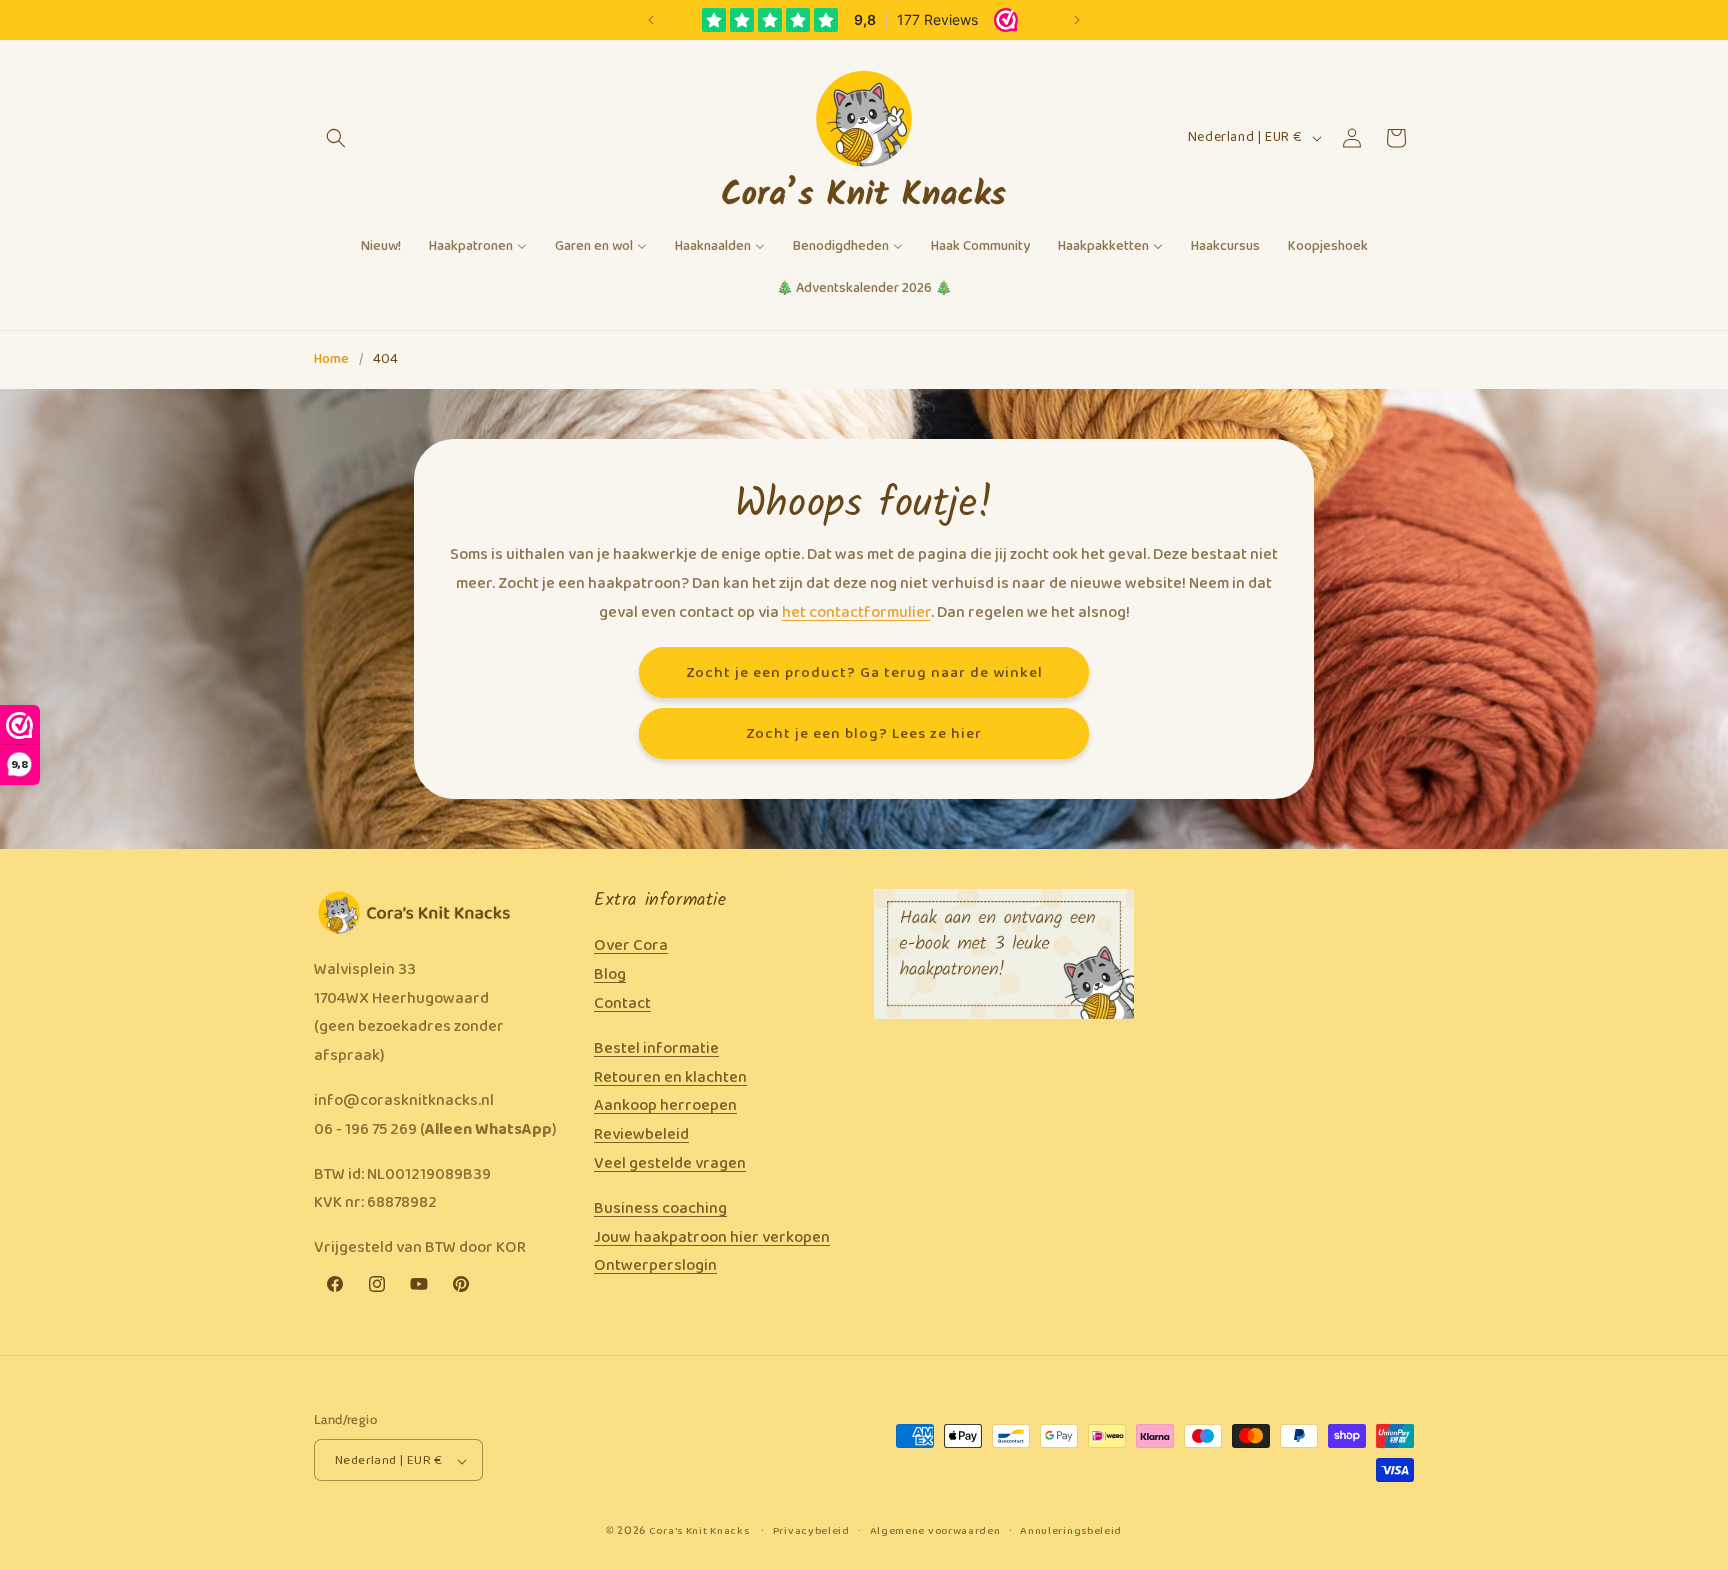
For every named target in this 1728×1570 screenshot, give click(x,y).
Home (331, 359)
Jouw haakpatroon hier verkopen (712, 1237)
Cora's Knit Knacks (699, 1532)
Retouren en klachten (670, 1077)
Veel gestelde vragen (670, 1163)
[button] (336, 138)
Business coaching (660, 1208)
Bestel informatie (656, 1048)
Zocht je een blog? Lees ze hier (864, 733)
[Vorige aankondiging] (651, 20)
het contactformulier (856, 611)
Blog (610, 974)
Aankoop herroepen (665, 1106)
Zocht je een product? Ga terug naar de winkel (864, 672)
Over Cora (631, 946)
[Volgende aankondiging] (1077, 20)
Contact (622, 1003)
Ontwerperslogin (655, 1266)
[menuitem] (381, 247)
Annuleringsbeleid (1071, 1531)
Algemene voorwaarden (935, 1531)
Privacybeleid (811, 1531)
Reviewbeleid (641, 1134)
